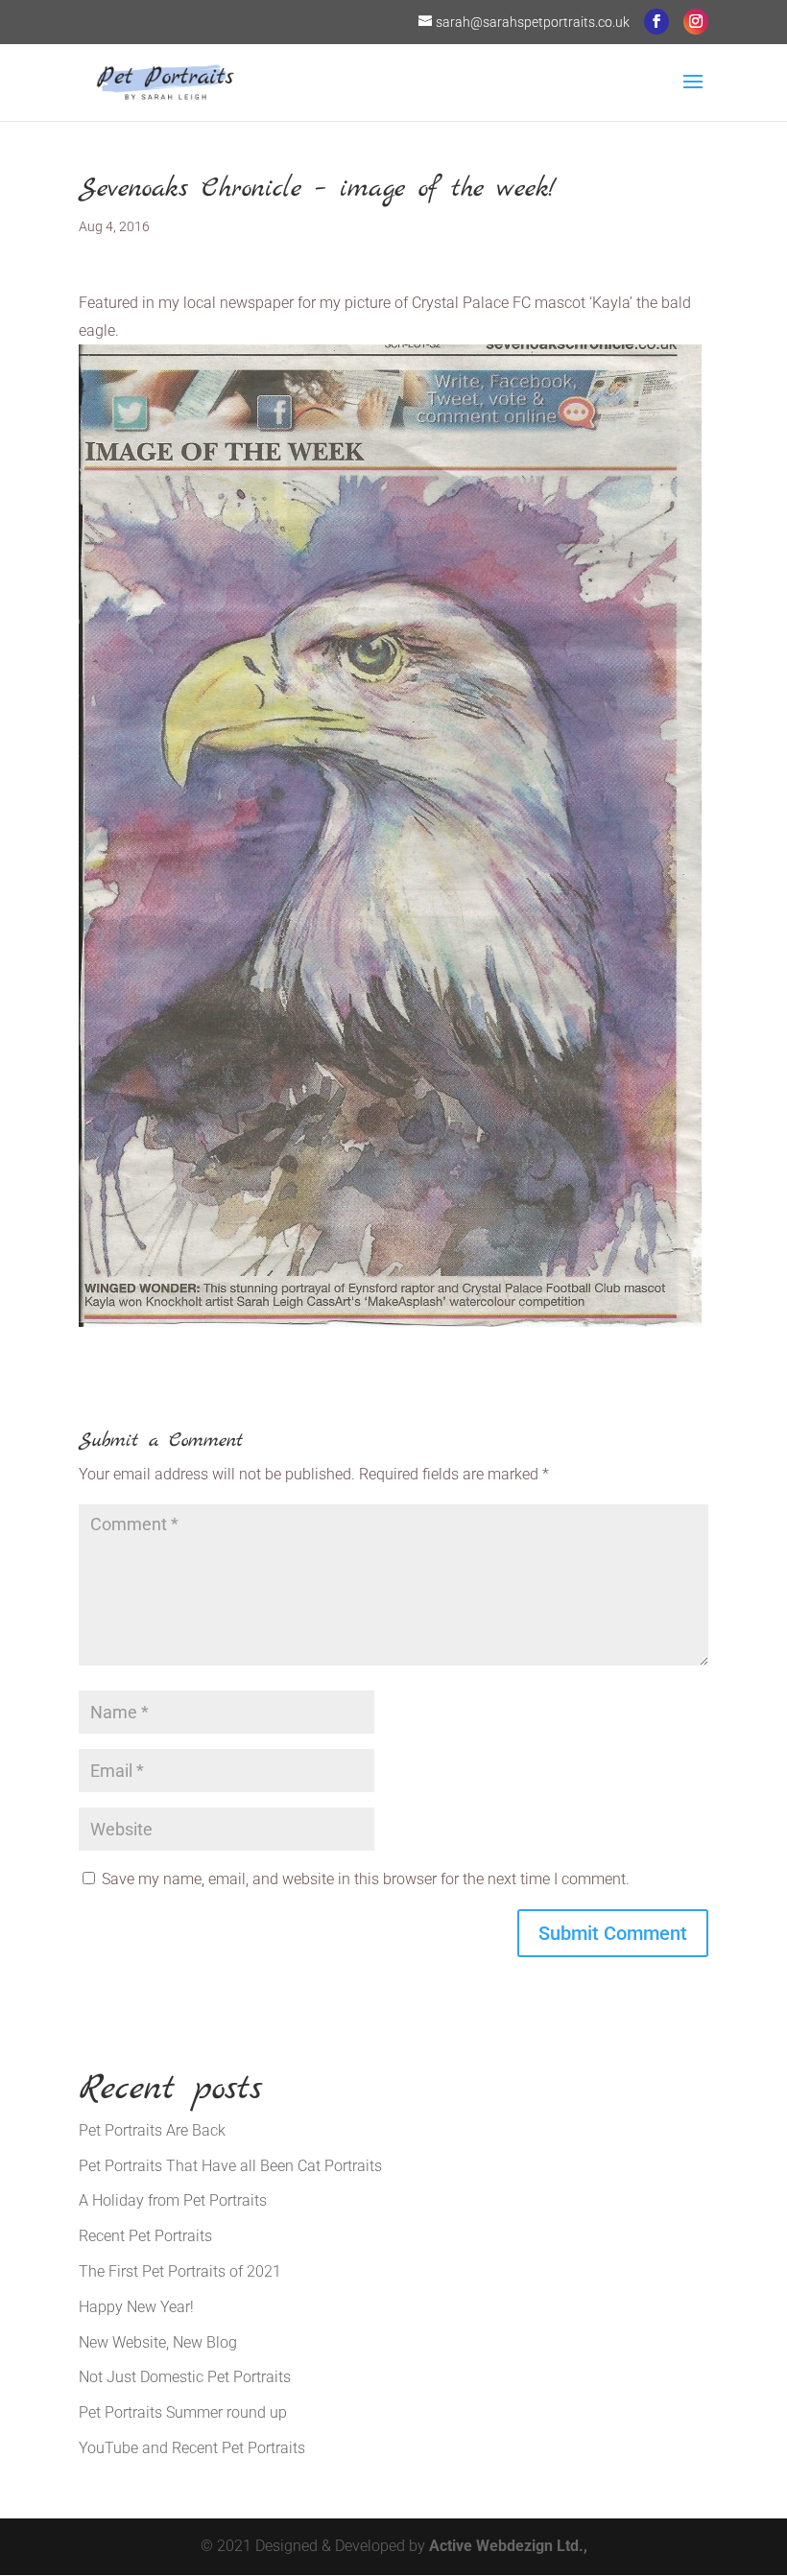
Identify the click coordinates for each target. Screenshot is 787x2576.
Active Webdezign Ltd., (508, 2546)
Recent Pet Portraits (145, 2236)
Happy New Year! (136, 2307)
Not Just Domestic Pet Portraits (185, 2377)
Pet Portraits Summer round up (183, 2412)
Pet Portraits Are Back (152, 2130)
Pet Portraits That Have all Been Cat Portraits (230, 2166)
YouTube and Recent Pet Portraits (192, 2448)
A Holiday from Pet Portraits (173, 2200)
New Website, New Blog (158, 2342)
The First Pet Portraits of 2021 (180, 2271)
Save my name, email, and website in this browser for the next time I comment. (366, 1879)
